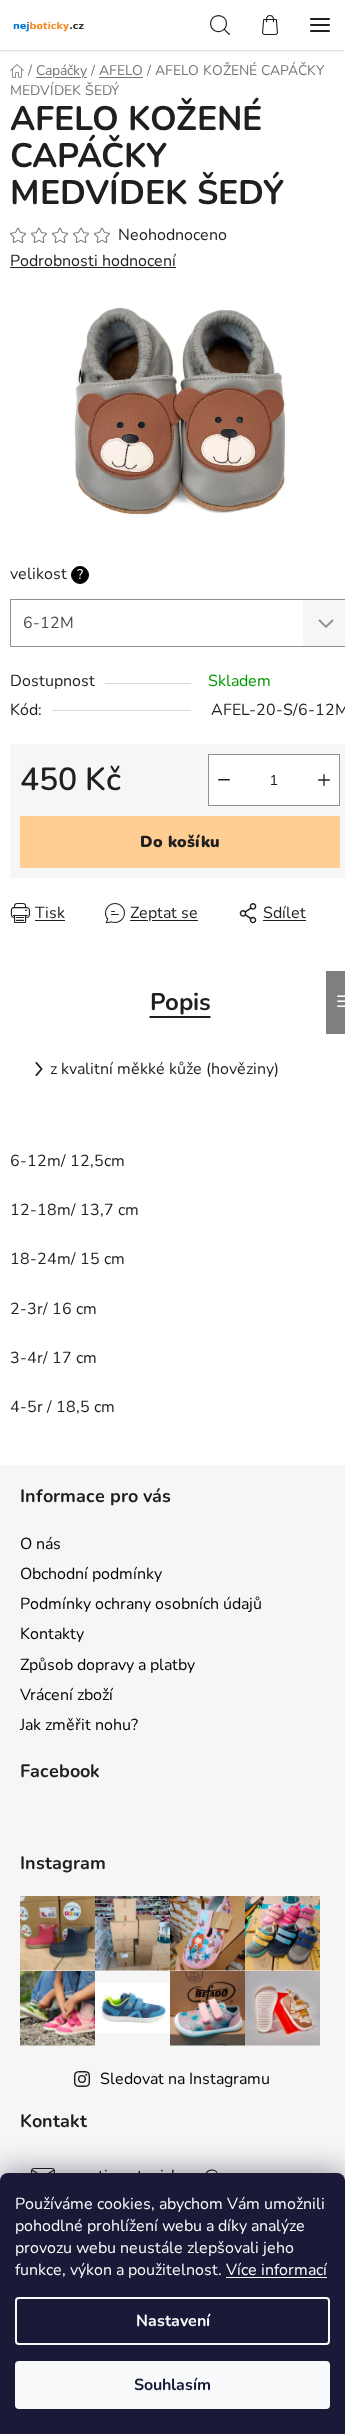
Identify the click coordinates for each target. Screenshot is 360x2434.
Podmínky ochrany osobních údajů (141, 1604)
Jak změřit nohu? (79, 1725)
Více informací (276, 2270)
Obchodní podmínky (91, 1574)
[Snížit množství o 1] (224, 780)
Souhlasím (172, 2385)
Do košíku (180, 842)
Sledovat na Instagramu (185, 2079)
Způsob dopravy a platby (107, 1665)
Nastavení (173, 2321)
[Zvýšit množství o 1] (324, 780)
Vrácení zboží (66, 1695)
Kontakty (52, 1634)
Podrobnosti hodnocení (93, 261)
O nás (40, 1544)
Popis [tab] (180, 1002)
